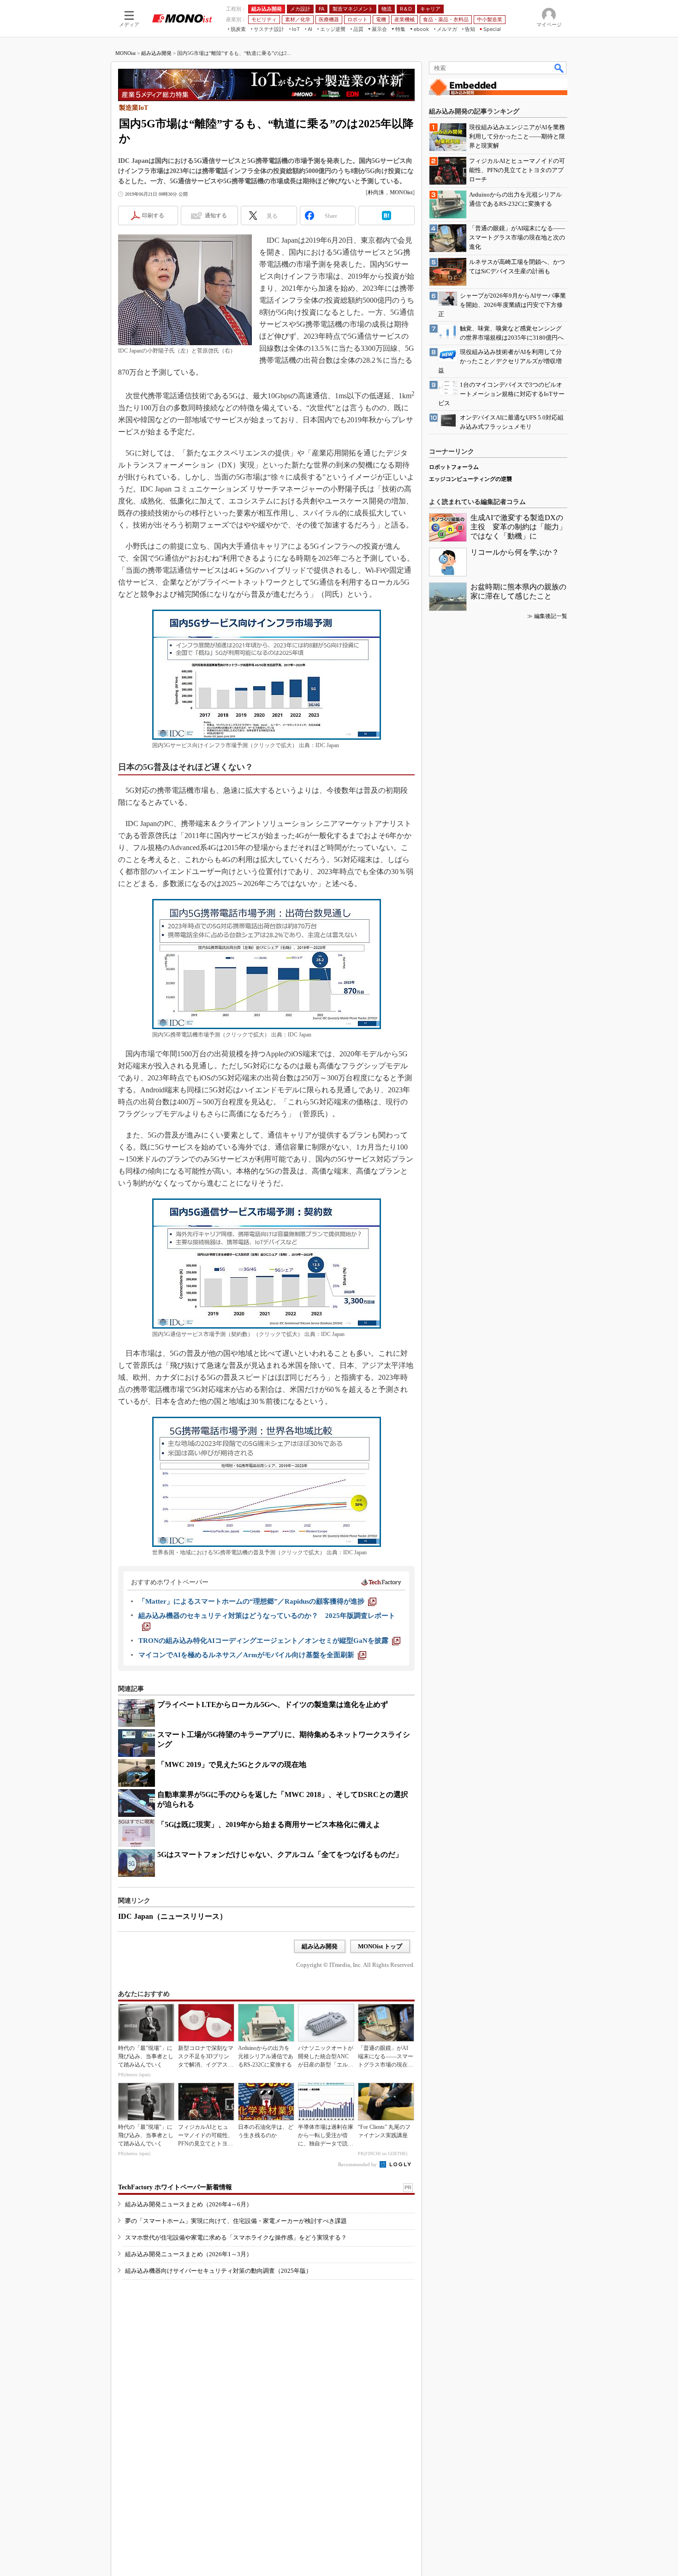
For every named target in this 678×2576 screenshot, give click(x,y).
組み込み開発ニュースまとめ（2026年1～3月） (189, 2254)
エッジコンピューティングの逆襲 (470, 479)
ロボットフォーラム (454, 467)
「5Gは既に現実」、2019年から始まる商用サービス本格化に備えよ (269, 1824)
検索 (559, 68)
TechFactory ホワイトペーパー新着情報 (175, 2187)
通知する (216, 216)
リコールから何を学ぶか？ (515, 552)
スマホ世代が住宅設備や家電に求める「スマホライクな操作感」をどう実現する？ (236, 2238)
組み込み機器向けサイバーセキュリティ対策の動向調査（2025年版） (218, 2271)
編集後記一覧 (551, 616)
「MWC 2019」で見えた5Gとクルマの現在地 (232, 1764)
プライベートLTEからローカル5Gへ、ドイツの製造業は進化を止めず (273, 1704)
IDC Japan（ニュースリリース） (172, 1916)
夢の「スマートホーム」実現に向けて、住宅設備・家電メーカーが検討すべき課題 (236, 2221)
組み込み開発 (156, 53)
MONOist (125, 53)
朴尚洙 (376, 192)
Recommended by (358, 2164)
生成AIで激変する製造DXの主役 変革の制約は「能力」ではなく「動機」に (518, 527)
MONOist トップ (380, 1946)
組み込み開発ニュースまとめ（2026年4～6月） (189, 2204)
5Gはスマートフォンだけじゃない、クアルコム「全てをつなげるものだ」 (280, 1854)
